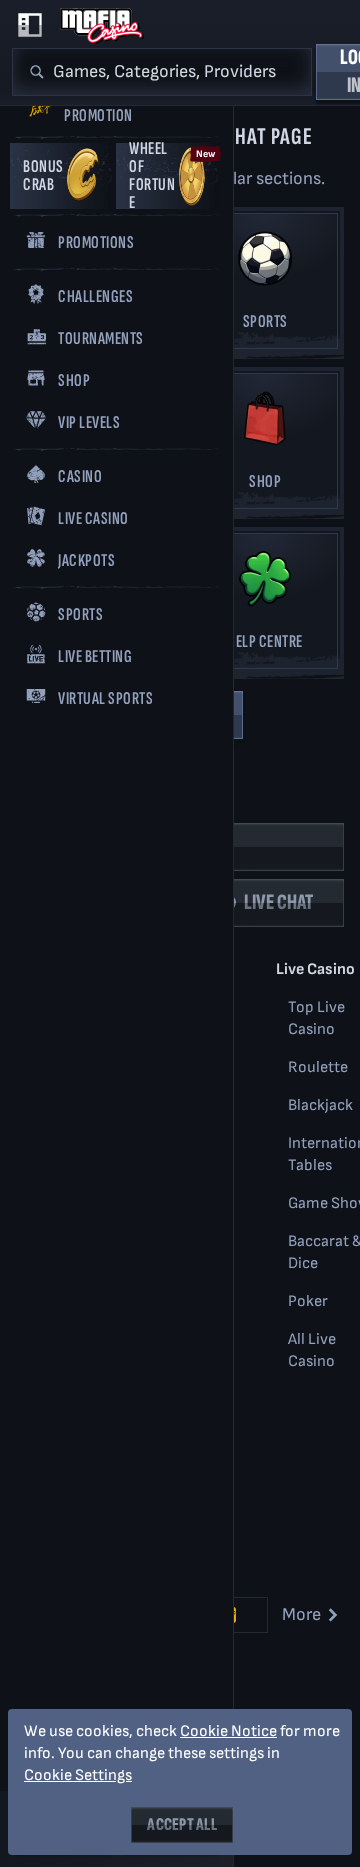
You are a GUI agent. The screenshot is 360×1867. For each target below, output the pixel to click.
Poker (308, 1301)
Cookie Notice (228, 1731)
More (301, 1614)
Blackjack (320, 1105)
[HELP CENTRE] (265, 606)
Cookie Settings (78, 1776)
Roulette (318, 1067)
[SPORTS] (265, 286)
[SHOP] (265, 446)
